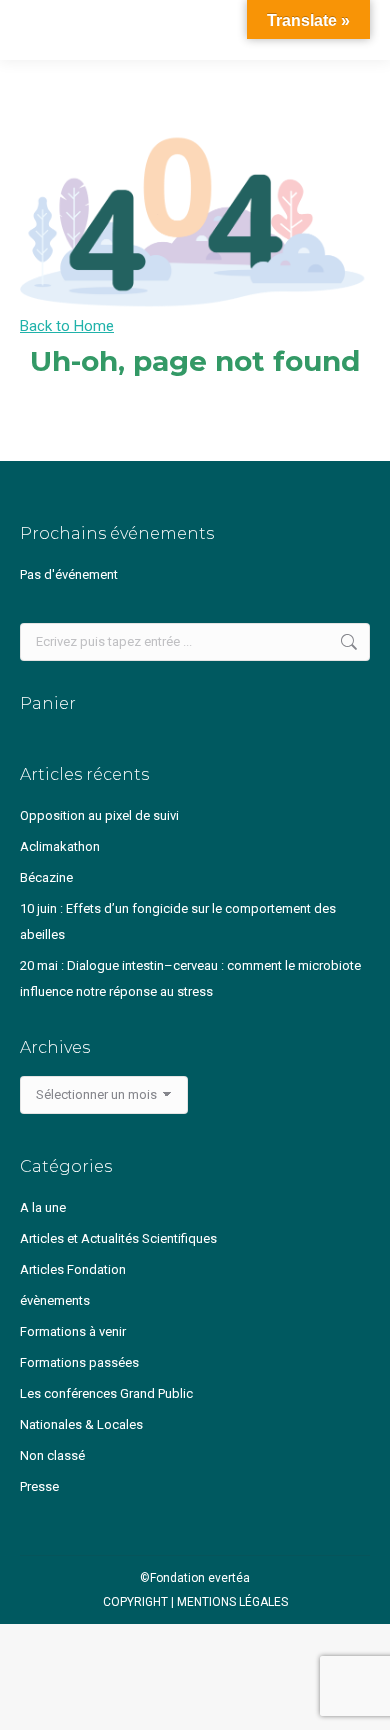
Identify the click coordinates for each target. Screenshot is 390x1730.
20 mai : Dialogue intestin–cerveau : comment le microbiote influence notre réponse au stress (190, 978)
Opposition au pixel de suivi (99, 815)
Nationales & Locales (81, 1424)
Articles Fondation (73, 1269)
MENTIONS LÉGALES (232, 1602)
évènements (55, 1300)
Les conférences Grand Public (106, 1393)
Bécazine (46, 877)
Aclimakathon (60, 846)
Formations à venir (73, 1331)
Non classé (52, 1455)
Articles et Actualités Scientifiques (118, 1238)
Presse (39, 1486)
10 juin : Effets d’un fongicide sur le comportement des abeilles (178, 921)
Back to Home (67, 326)
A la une (43, 1207)
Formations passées (79, 1362)
